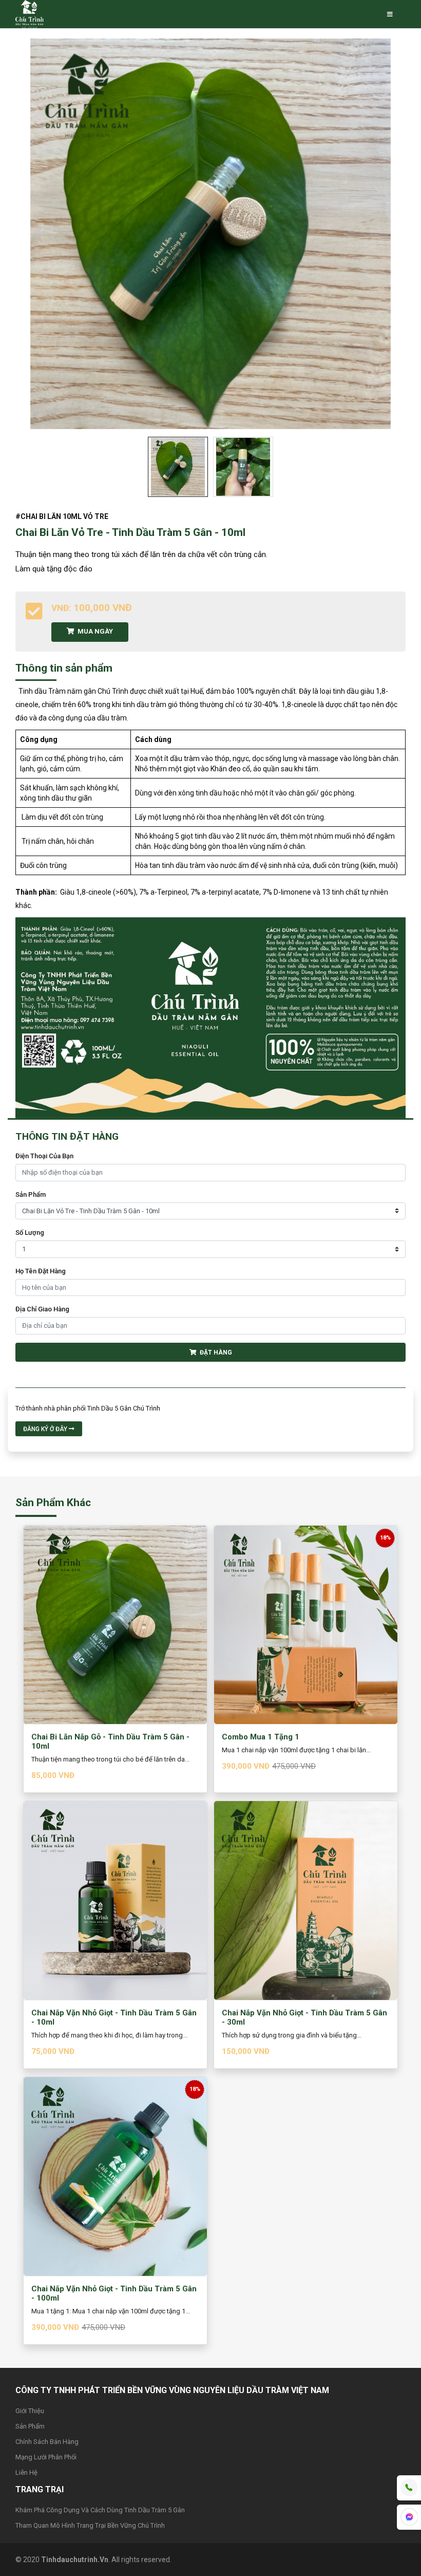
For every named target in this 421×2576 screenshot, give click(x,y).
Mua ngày (94, 631)
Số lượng (30, 1233)
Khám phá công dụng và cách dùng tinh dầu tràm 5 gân (100, 2510)
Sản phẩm (31, 1194)
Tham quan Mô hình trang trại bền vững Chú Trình (90, 2525)
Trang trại (40, 2489)
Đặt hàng (214, 1352)
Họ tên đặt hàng (41, 1271)
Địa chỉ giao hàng (42, 1309)
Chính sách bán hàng (47, 2442)
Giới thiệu (30, 2411)
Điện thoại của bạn (44, 1156)
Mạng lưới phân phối (46, 2457)
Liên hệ (26, 2472)
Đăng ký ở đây (46, 1429)
